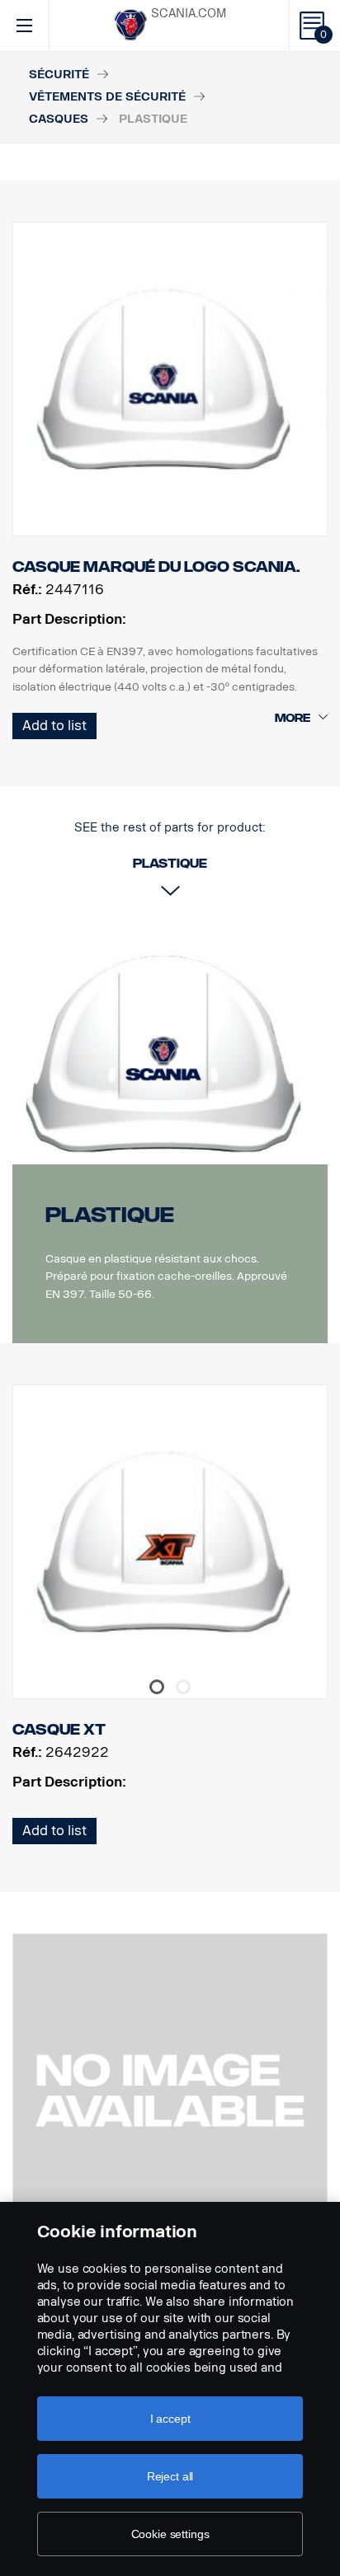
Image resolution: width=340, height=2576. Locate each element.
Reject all (170, 2476)
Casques (59, 119)
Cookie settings (170, 2534)
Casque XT (59, 1730)
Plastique (110, 1215)
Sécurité (59, 75)
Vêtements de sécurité (107, 97)
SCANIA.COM (189, 14)
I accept (170, 2419)
